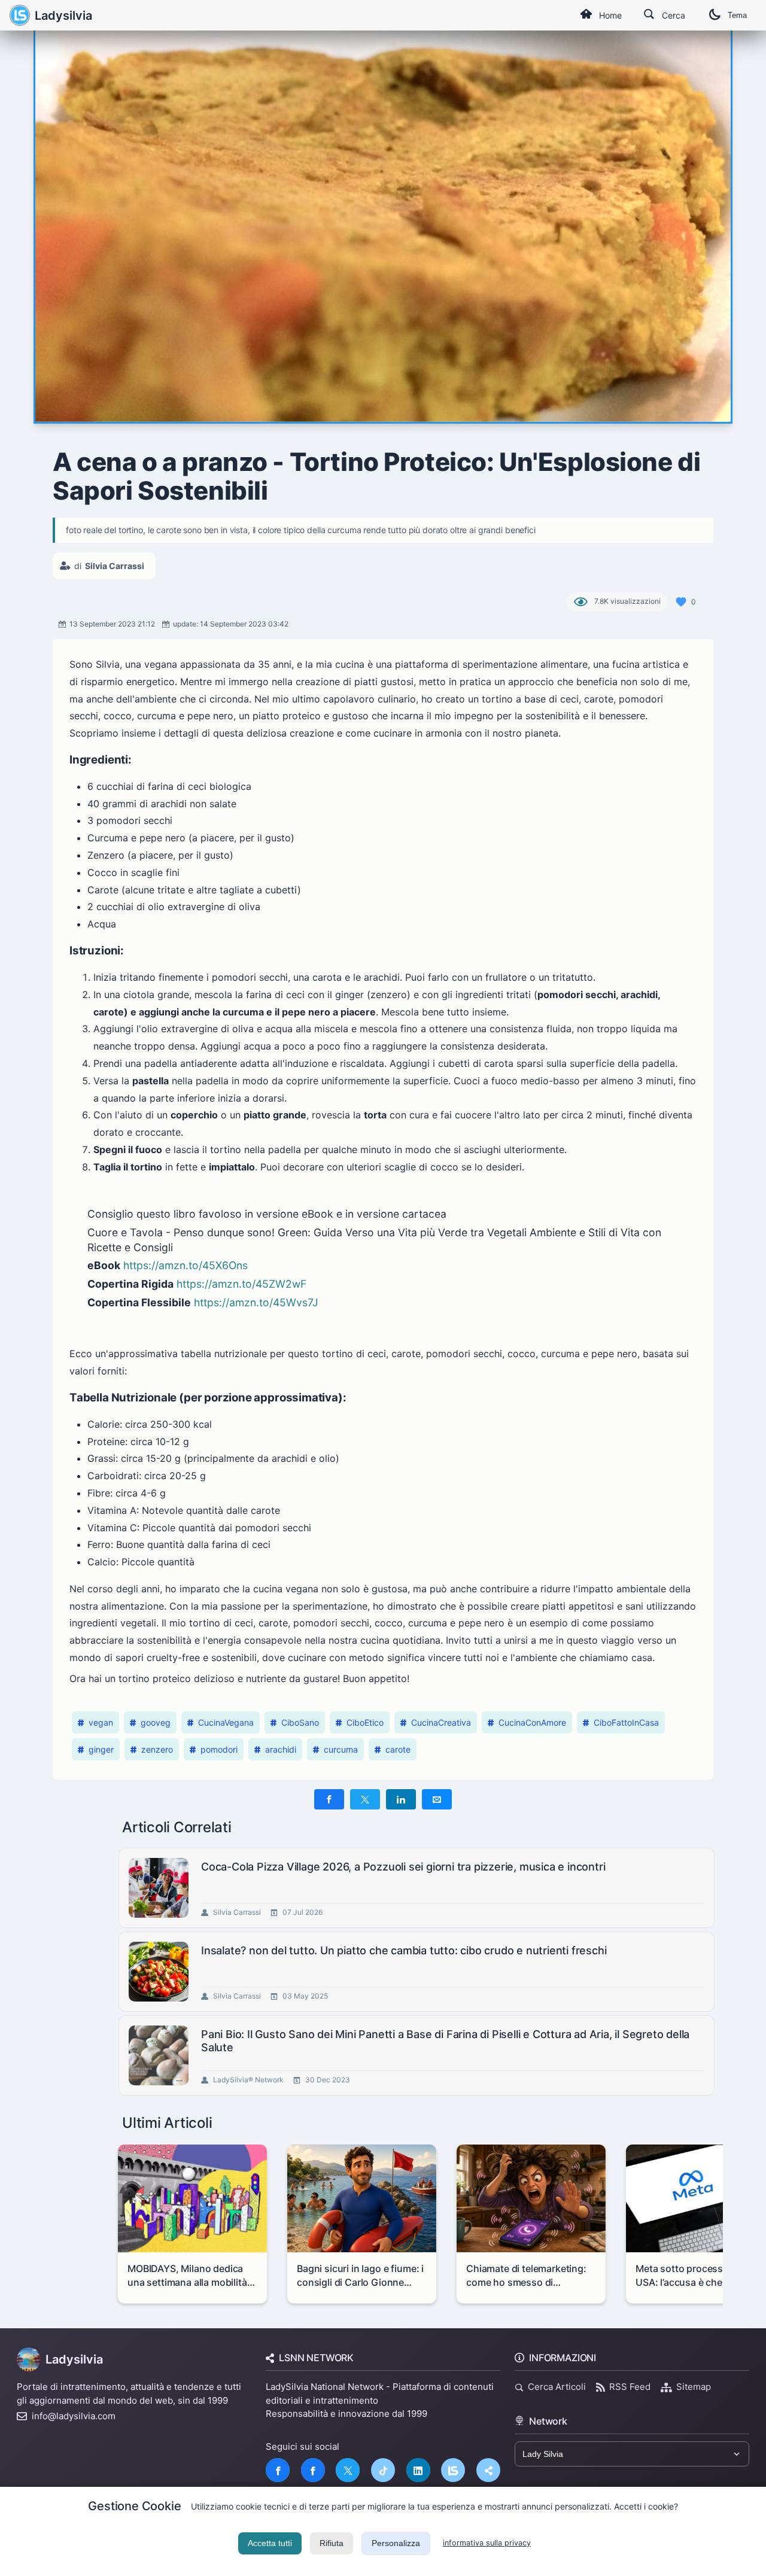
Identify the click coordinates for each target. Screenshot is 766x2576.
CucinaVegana (226, 1722)
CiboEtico (365, 1722)
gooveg (156, 1722)
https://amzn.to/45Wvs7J (256, 1302)
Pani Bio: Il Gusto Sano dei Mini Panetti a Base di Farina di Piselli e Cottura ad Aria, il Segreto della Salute (445, 2041)
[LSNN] (453, 2470)
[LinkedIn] (418, 2470)
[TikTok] (383, 2470)
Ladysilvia (63, 16)
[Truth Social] (488, 2470)
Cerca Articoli (557, 2387)
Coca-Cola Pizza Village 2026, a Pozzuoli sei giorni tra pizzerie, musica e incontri (403, 1867)
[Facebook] (278, 2470)
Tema (737, 15)
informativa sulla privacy (487, 2543)
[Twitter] (348, 2470)
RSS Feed (630, 2387)
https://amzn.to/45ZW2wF (241, 1284)
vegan (101, 1722)
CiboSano (300, 1722)
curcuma (341, 1749)
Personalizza (396, 2543)
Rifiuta (332, 2543)
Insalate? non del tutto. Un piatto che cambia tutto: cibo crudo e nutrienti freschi (404, 1950)
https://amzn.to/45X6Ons (186, 1265)
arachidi (281, 1749)
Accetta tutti (270, 2543)
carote (398, 1749)
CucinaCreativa (441, 1722)
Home (610, 15)
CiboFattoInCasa (626, 1722)
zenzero (157, 1749)
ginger (101, 1749)
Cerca (674, 15)
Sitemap (694, 2387)
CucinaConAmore (532, 1722)
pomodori (219, 1749)
